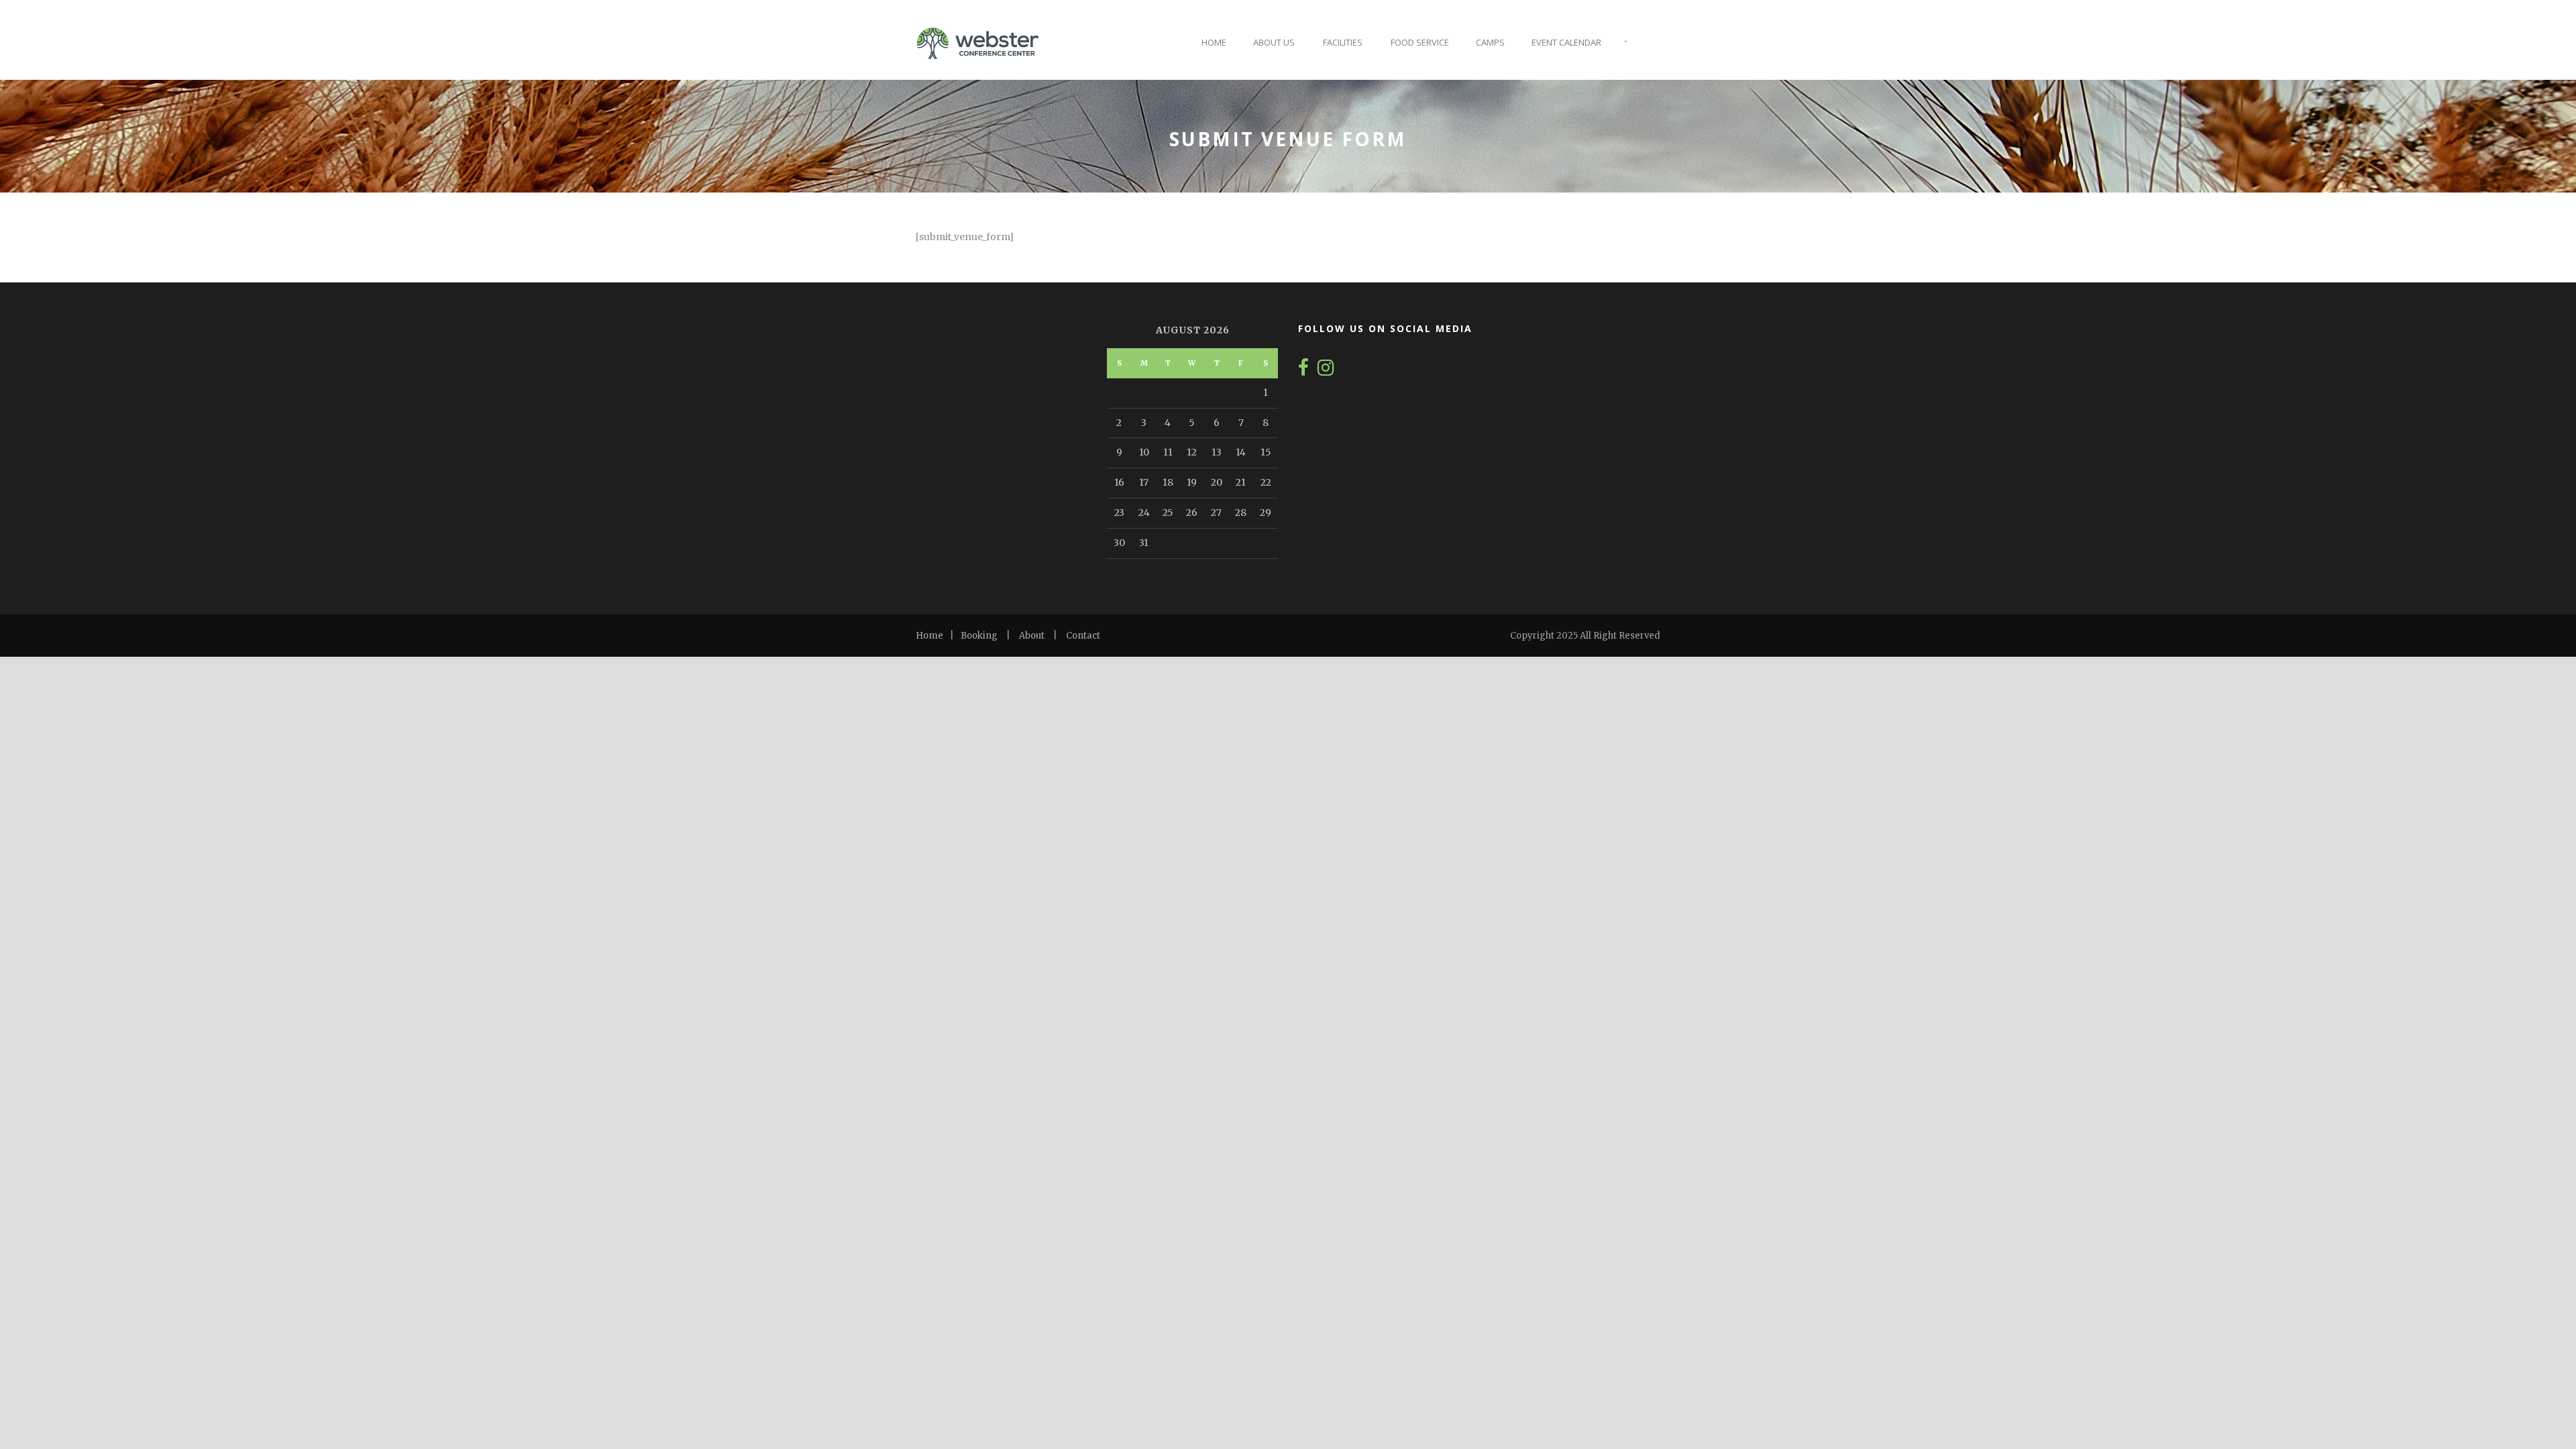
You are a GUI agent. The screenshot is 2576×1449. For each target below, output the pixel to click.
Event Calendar (1566, 42)
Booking (979, 636)
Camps (1490, 42)
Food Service (1420, 42)
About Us (1274, 42)
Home (1214, 42)
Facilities (1343, 42)
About (1032, 636)
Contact (1083, 636)
